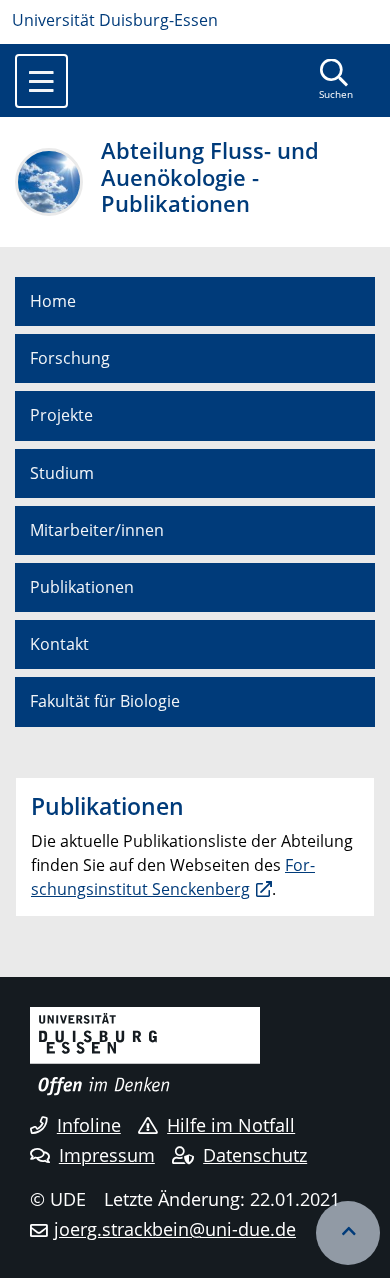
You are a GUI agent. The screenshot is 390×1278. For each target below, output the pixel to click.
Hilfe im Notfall (231, 1125)
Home (53, 301)
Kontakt (59, 644)
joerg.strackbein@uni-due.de (175, 1229)
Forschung (70, 358)
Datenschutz (255, 1155)
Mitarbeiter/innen (97, 530)
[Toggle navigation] (41, 81)
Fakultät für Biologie (105, 701)
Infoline (89, 1125)
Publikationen (82, 587)
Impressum (107, 1155)
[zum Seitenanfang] (348, 1233)
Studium (62, 473)
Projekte (61, 415)
